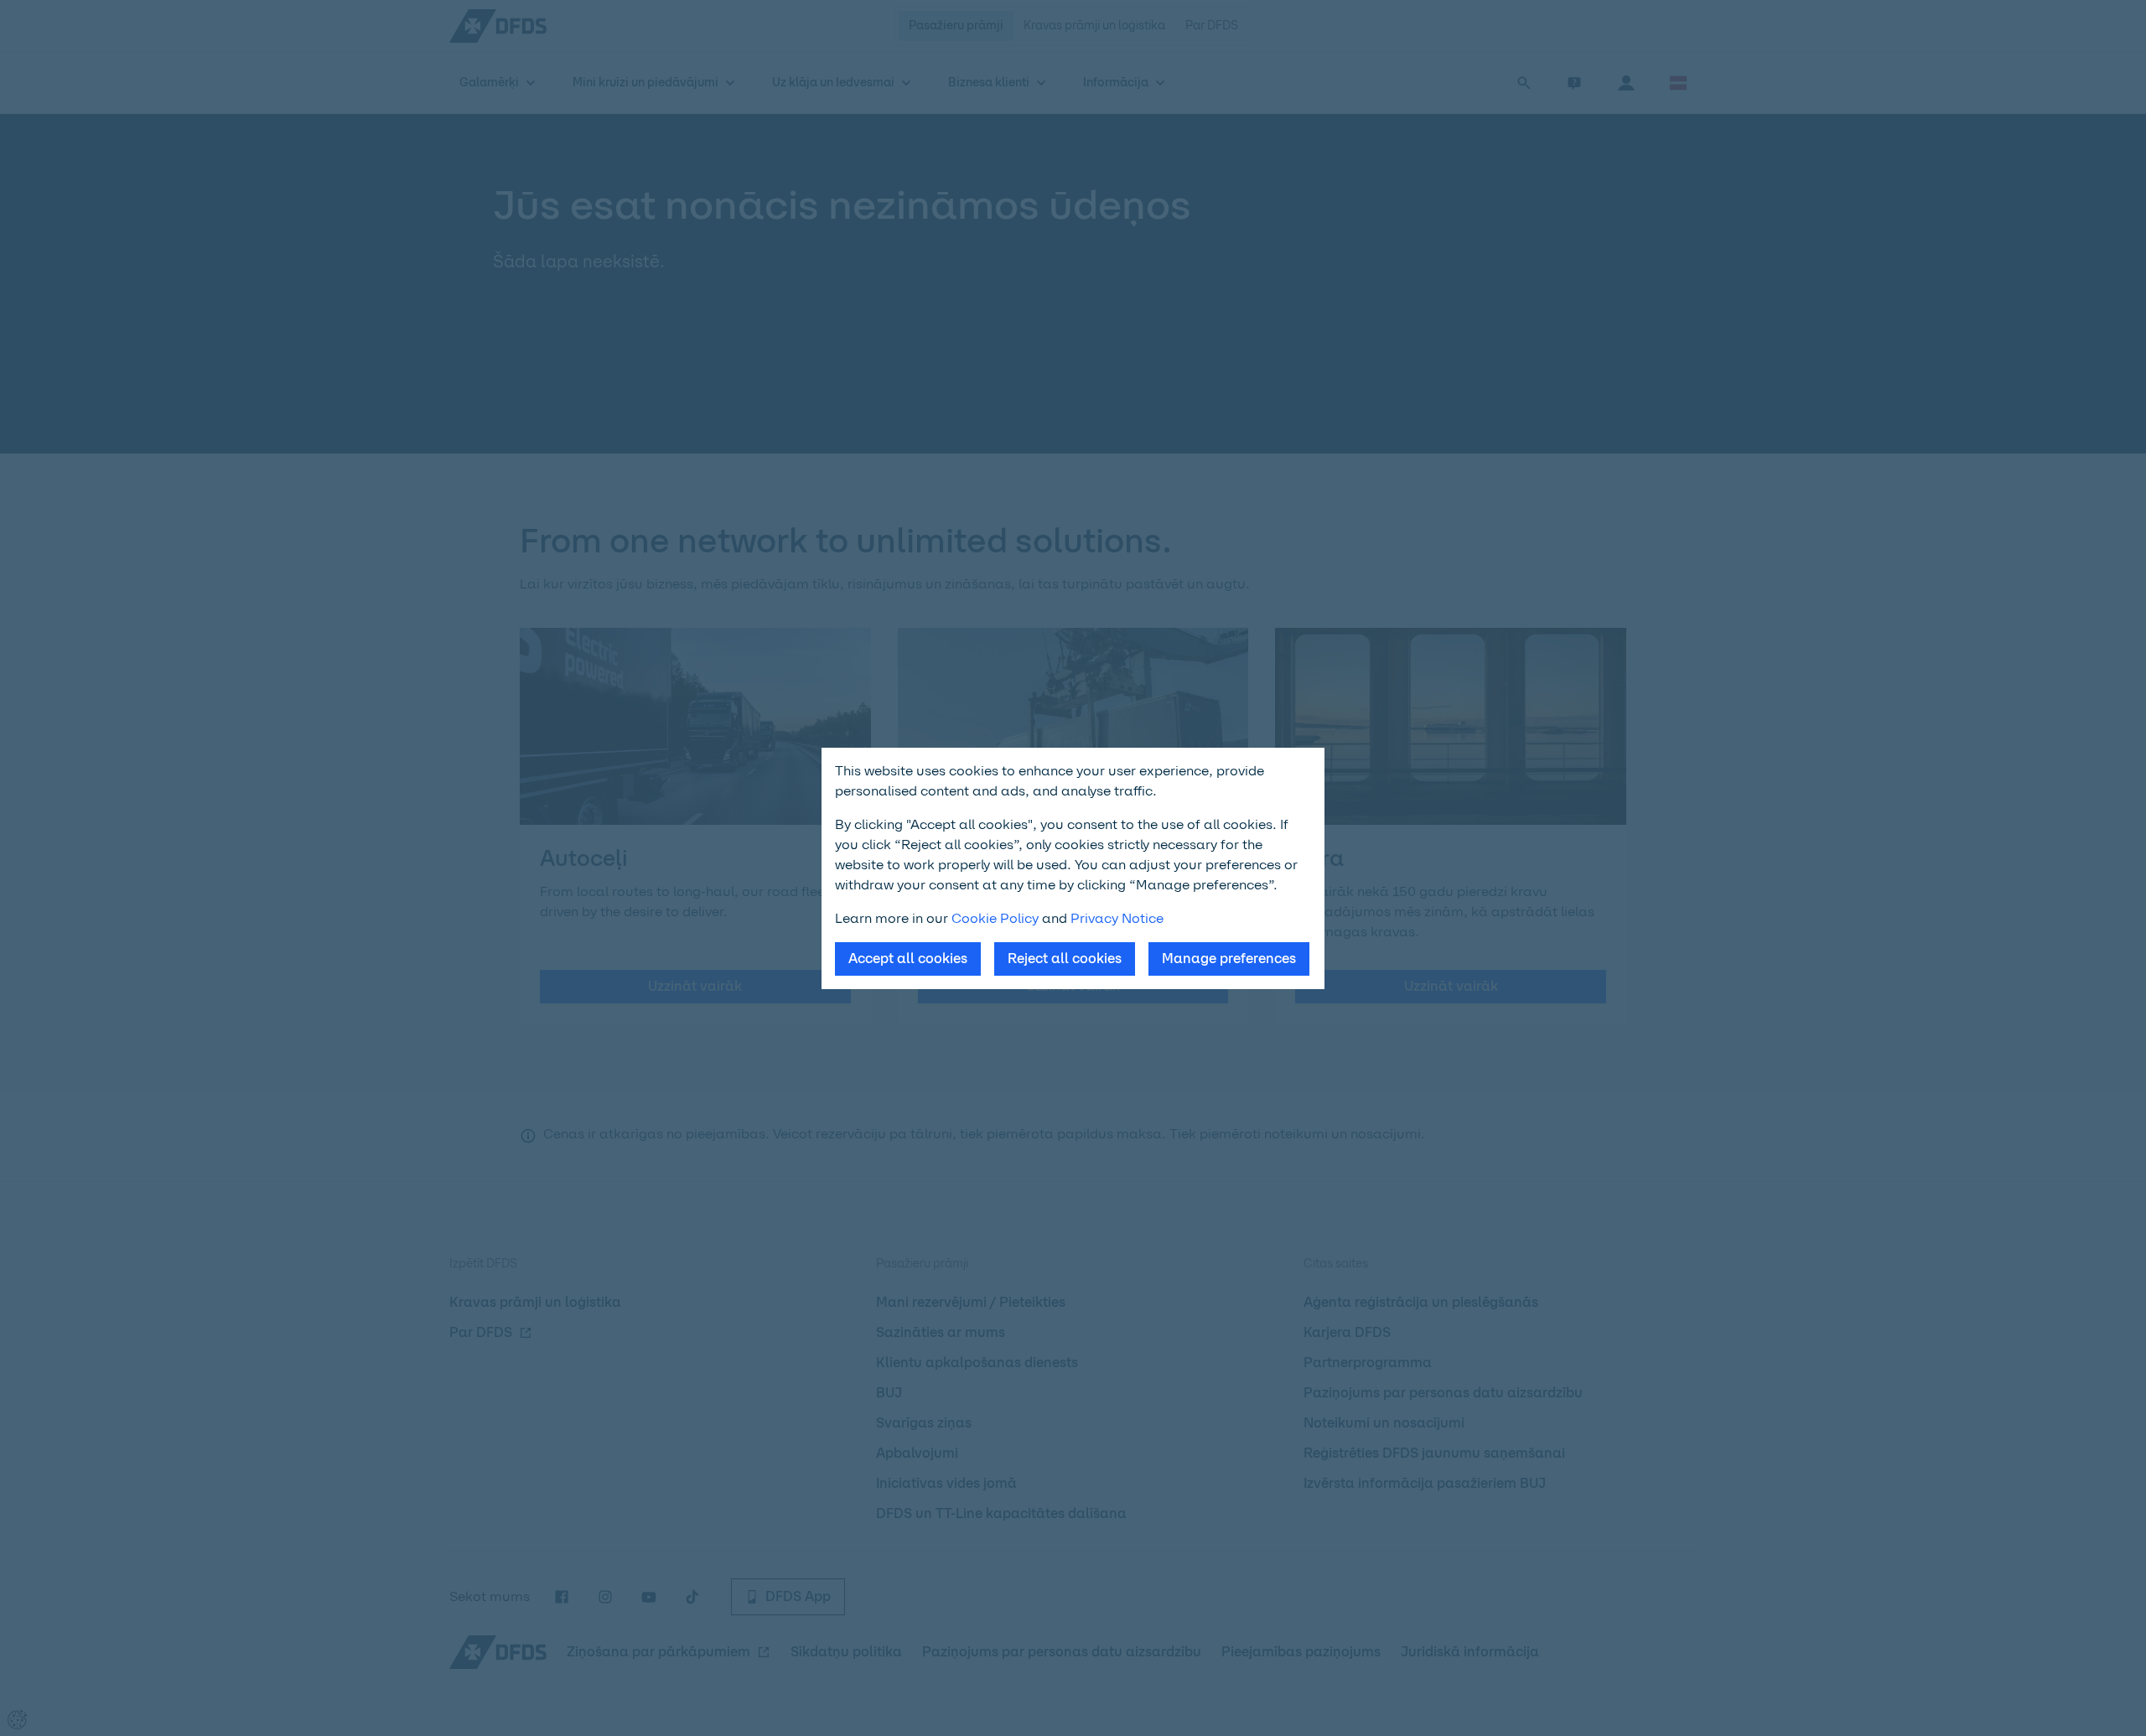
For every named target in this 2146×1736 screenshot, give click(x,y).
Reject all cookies (1065, 959)
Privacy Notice (1117, 918)
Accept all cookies (908, 959)
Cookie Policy (995, 918)
